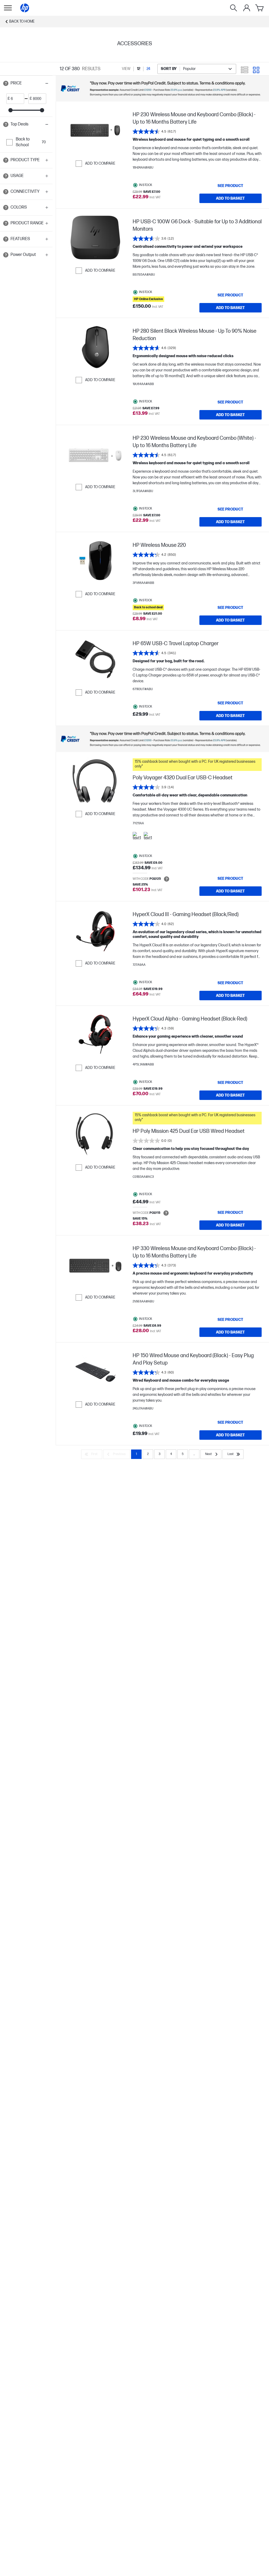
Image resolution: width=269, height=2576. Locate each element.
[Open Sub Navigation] (8, 8)
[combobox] (197, 69)
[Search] (234, 8)
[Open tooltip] (6, 83)
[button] (26, 83)
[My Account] (247, 8)
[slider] (11, 110)
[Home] (25, 8)
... (194, 1454)
